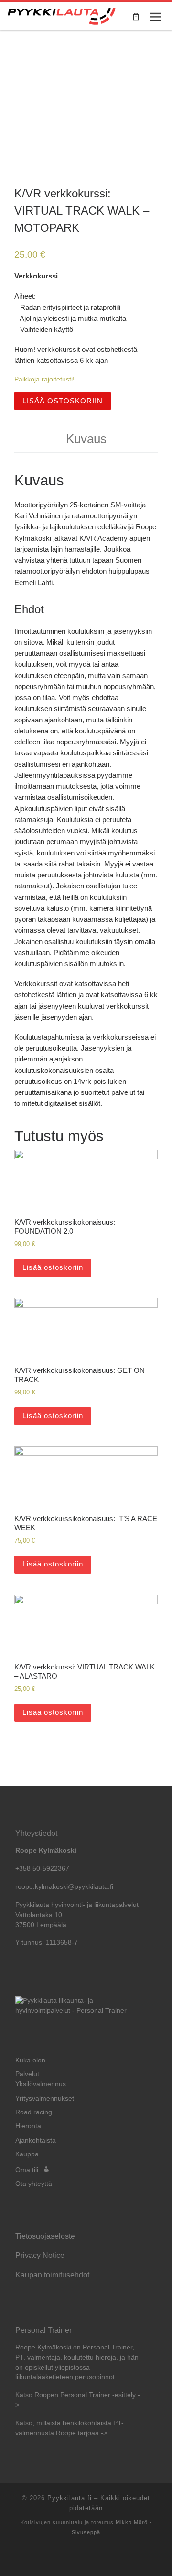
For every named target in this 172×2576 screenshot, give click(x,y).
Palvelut (27, 2074)
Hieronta (28, 2126)
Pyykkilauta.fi (70, 2498)
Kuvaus (86, 439)
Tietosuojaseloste (45, 2236)
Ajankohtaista (36, 2140)
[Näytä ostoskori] (136, 16)
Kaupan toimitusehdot (52, 2275)
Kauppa (27, 2154)
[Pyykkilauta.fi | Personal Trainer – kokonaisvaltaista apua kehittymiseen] (61, 15)
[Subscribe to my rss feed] (86, 2557)
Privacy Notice (40, 2255)
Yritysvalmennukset (45, 2098)
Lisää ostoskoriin (63, 401)
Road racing (34, 2112)
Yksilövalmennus (41, 2084)
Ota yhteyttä (34, 2184)
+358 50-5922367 (42, 1869)
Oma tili (27, 2170)
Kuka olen (30, 2060)
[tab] (86, 439)
